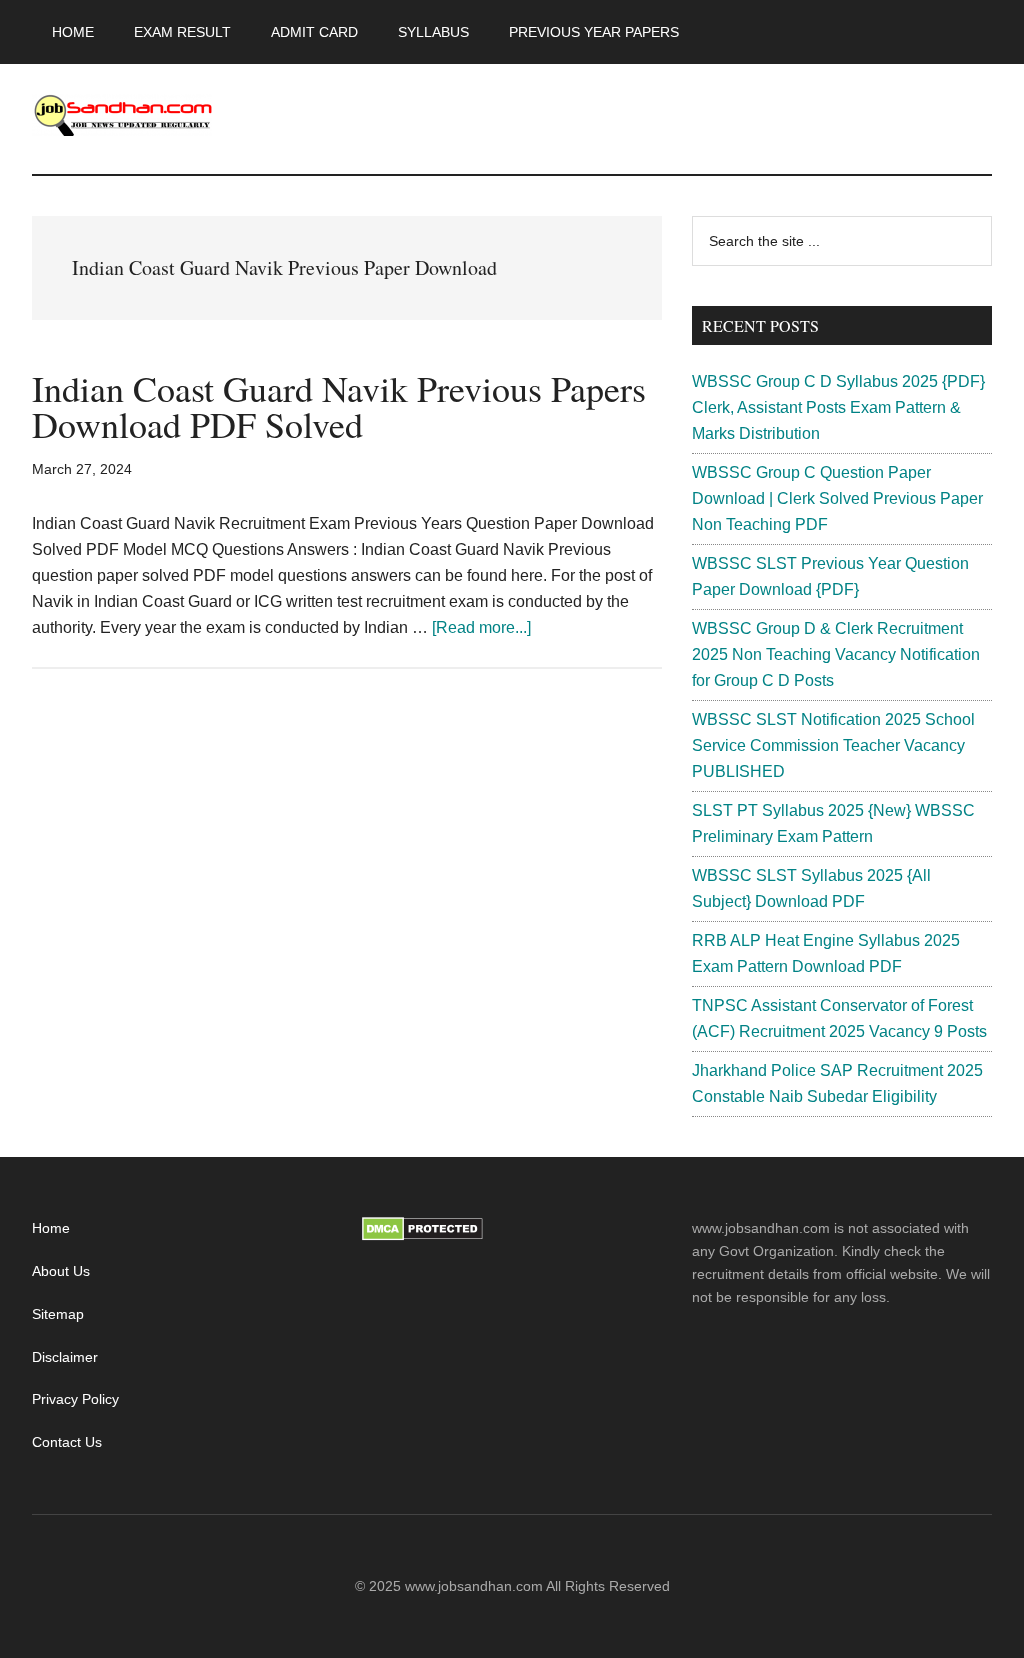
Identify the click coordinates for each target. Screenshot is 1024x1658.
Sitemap (58, 1314)
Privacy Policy (75, 1399)
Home (51, 1228)
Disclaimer (65, 1357)
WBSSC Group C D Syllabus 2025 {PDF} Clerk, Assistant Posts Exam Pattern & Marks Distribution (838, 407)
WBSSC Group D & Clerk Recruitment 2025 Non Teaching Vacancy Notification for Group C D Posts (836, 654)
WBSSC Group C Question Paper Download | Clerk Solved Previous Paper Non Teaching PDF (837, 498)
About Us (61, 1271)
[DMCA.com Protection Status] (422, 1236)
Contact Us (67, 1442)
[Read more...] (481, 627)
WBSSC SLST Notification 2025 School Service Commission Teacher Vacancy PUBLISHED (833, 745)
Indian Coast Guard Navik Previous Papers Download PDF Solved (339, 406)
